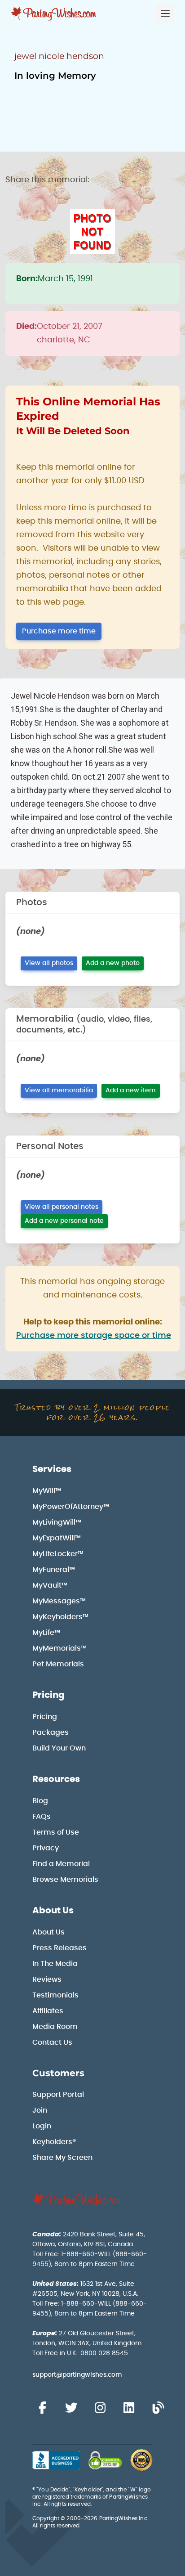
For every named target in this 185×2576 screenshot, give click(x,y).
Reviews (47, 1979)
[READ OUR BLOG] (158, 2408)
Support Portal (58, 2095)
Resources (56, 1779)
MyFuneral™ (54, 1570)
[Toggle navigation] (165, 13)
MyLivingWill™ (57, 1522)
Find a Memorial (61, 1864)
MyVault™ (50, 1585)
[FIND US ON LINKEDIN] (129, 2408)
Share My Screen (62, 2158)
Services (52, 1469)
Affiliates (48, 2011)
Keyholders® (54, 2142)
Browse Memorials (65, 1880)
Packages (51, 1732)
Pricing (48, 1695)
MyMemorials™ (59, 1648)
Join (40, 2110)
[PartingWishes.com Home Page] (54, 14)
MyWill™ (47, 1491)
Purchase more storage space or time (94, 1336)
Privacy (46, 1848)
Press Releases (59, 1948)
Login (42, 2126)
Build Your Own (59, 1748)
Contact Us (52, 2042)
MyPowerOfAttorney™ (71, 1507)
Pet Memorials (58, 1664)
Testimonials (55, 1995)
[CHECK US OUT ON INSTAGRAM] (100, 2408)
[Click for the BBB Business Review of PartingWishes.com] (56, 2460)
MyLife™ (46, 1633)
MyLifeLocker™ (58, 1554)
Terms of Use (56, 1832)
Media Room (55, 2027)
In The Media (55, 1964)
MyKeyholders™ (60, 1617)
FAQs (42, 1817)
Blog (40, 1801)
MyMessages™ (59, 1601)
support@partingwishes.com (77, 2375)
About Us (53, 1911)
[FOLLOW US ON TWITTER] (71, 2408)
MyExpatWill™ (57, 1538)
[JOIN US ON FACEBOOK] (42, 2408)
